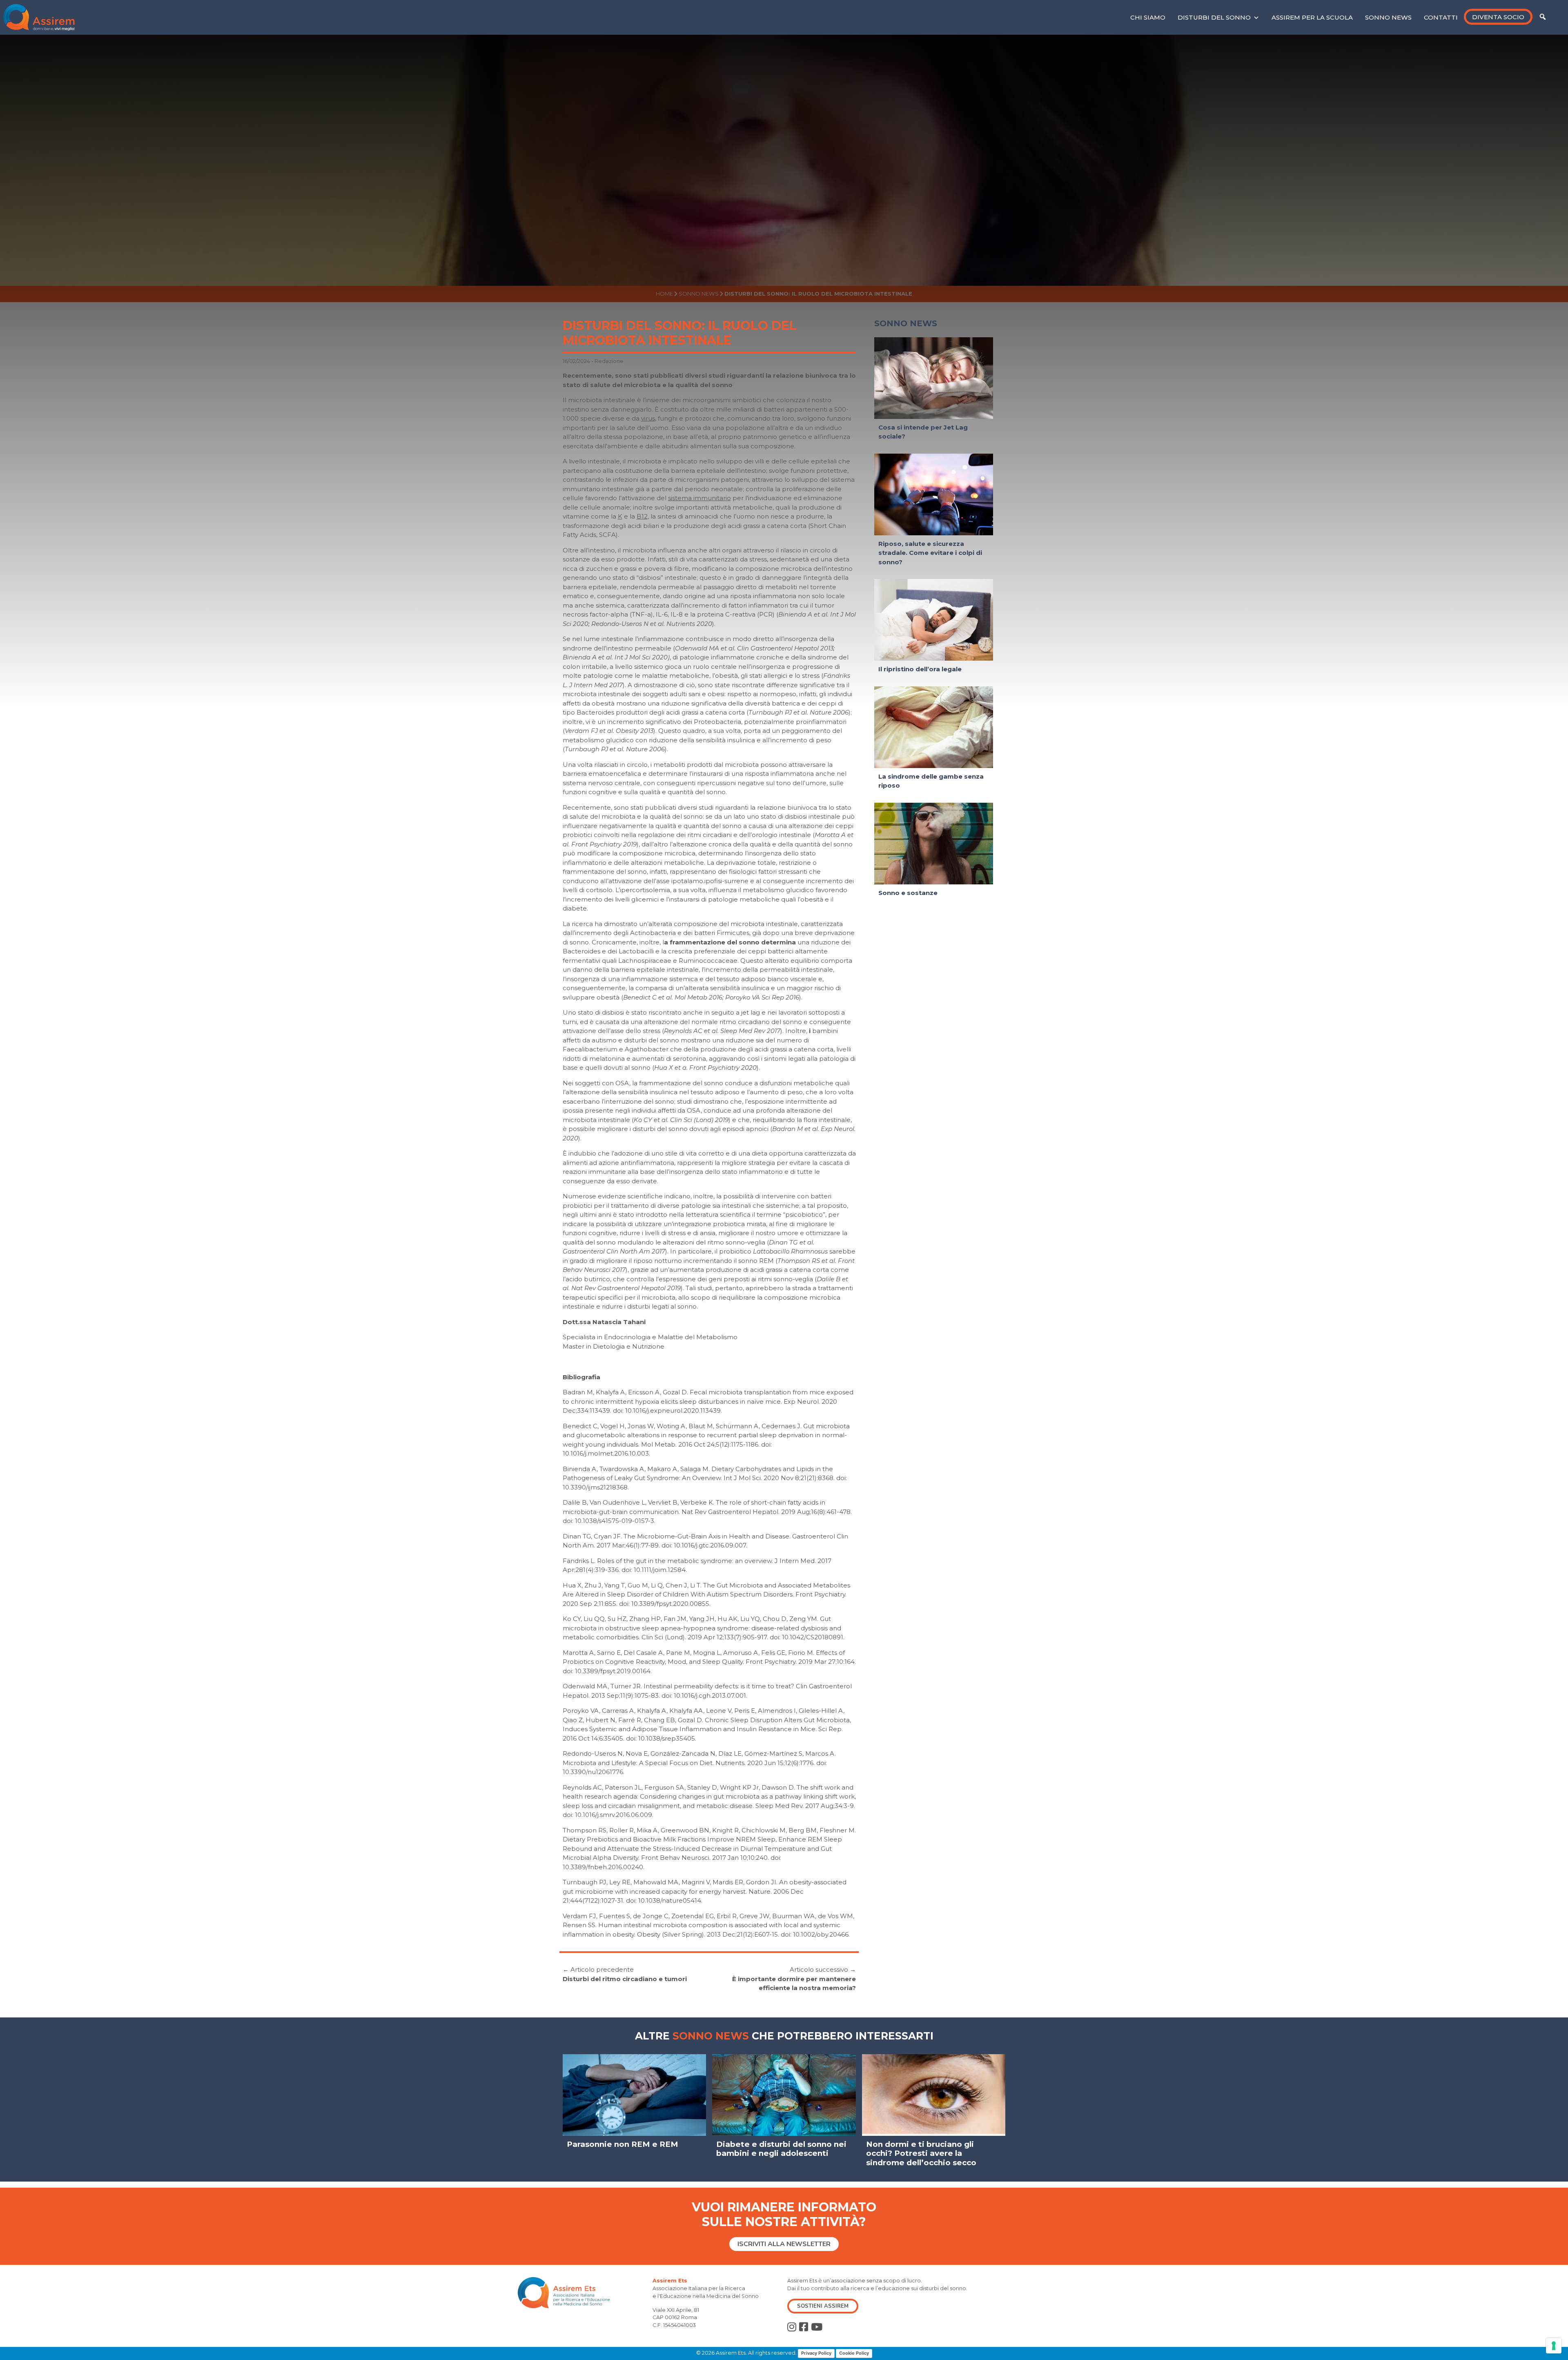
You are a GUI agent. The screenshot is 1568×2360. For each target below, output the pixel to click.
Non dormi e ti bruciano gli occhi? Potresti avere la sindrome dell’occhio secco (921, 2153)
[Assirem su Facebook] (804, 2327)
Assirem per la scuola (1312, 17)
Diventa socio (1498, 17)
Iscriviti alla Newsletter (784, 2244)
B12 (642, 516)
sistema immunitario (699, 498)
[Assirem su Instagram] (792, 2327)
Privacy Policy (816, 2353)
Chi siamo (1148, 17)
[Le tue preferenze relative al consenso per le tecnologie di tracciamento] (1554, 2346)
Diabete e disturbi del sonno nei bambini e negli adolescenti (781, 2149)
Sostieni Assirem (823, 2306)
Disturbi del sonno (1214, 17)
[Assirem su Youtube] (817, 2327)
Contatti (1441, 17)
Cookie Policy (854, 2353)
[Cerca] (1543, 17)
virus (648, 418)
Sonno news (1388, 17)
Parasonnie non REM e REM (623, 2144)
